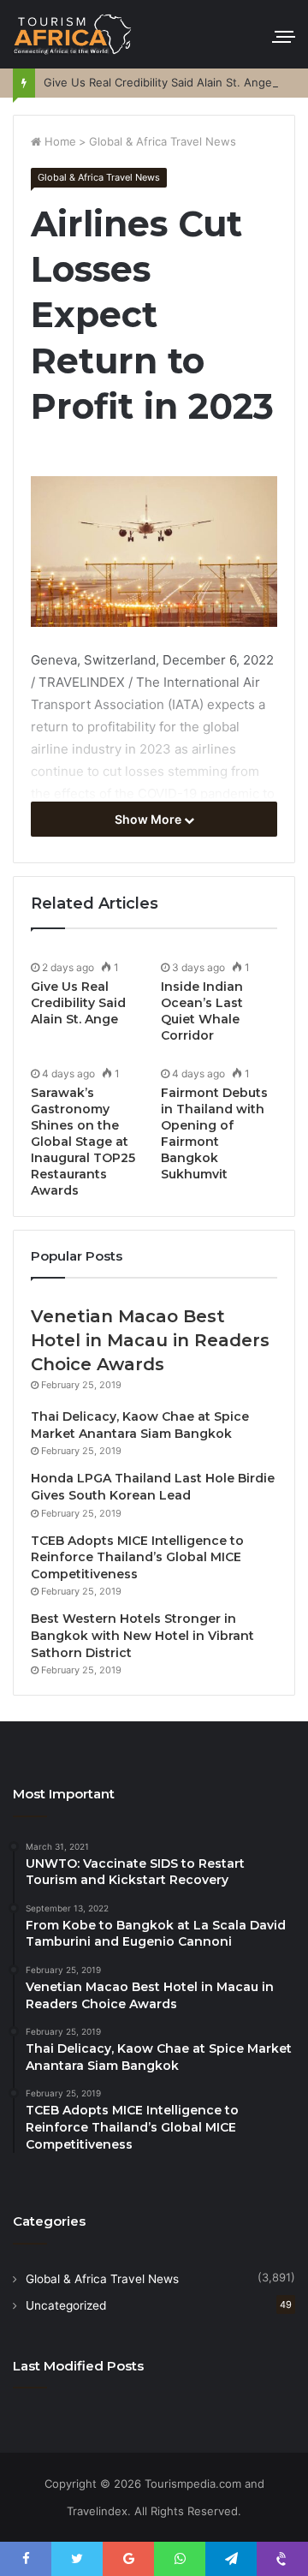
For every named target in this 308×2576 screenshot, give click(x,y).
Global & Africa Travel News (163, 141)
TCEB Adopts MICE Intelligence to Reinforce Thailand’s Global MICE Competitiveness (137, 1557)
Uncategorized (66, 2305)
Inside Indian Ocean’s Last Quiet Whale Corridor (202, 1011)
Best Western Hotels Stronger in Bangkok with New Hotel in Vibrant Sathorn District (142, 1635)
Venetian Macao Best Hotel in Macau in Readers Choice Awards (150, 1340)
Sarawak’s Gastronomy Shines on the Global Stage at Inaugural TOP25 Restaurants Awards (83, 1142)
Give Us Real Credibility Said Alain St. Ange (158, 82)
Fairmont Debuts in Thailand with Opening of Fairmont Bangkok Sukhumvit (214, 1133)
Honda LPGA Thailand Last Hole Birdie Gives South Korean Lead (153, 1487)
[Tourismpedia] (73, 34)
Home (59, 141)
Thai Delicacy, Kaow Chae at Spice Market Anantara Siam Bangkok (140, 1425)
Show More (149, 819)
